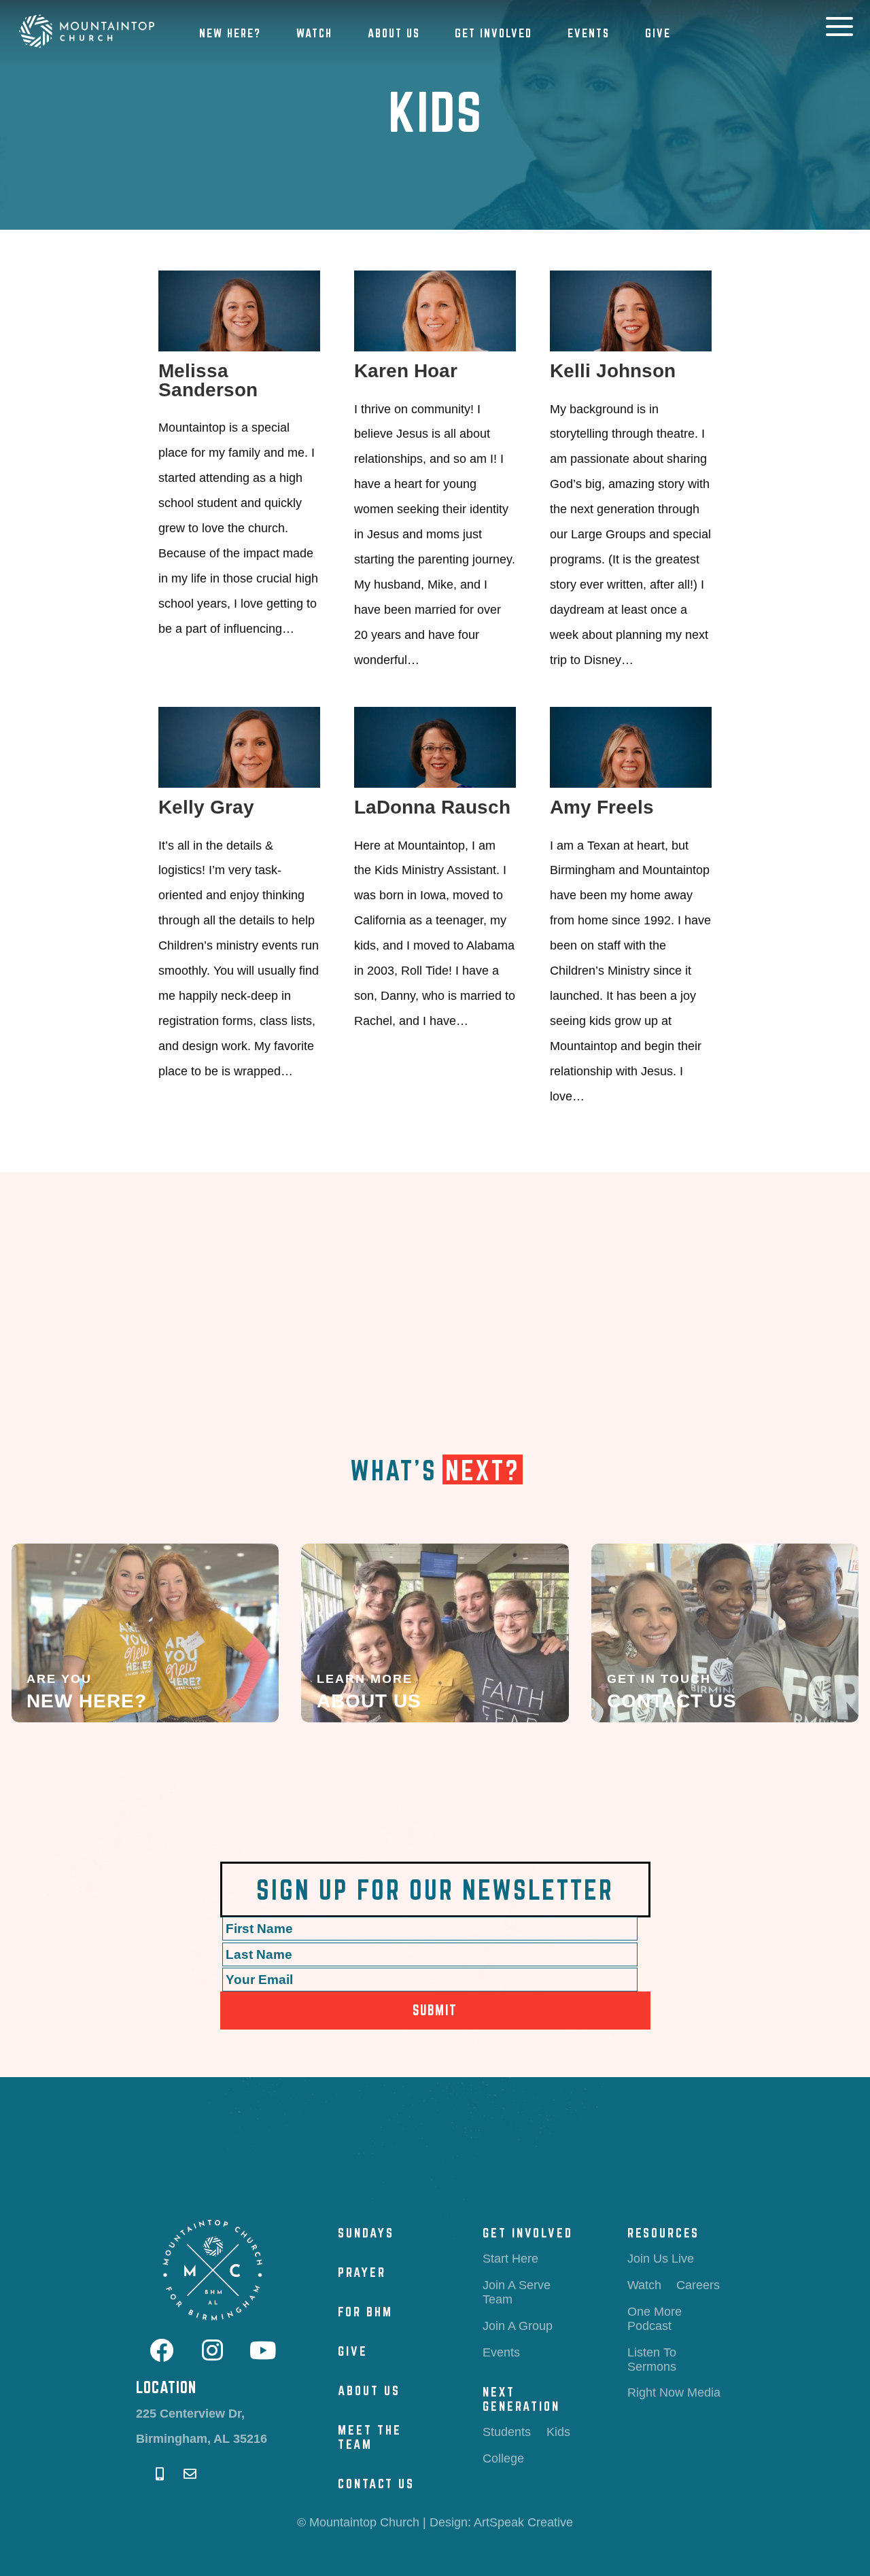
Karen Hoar (406, 371)
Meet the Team (370, 2437)
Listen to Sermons (652, 2360)
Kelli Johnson (613, 371)
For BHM (365, 2312)
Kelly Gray (206, 807)
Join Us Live (661, 2259)
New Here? (230, 33)
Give (658, 33)
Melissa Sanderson (208, 380)
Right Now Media (674, 2392)
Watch (314, 33)
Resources (663, 2233)
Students (507, 2432)
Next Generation (521, 2399)
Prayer (362, 2272)
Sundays (366, 2233)
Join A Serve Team (517, 2292)
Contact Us (376, 2484)
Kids (558, 2432)
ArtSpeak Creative (523, 2522)
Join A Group (518, 2326)
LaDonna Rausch (432, 807)
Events (589, 33)
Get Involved (493, 33)
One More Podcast (655, 2319)
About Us (394, 33)
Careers (698, 2285)
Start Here (510, 2259)
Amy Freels (602, 807)
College (503, 2458)
